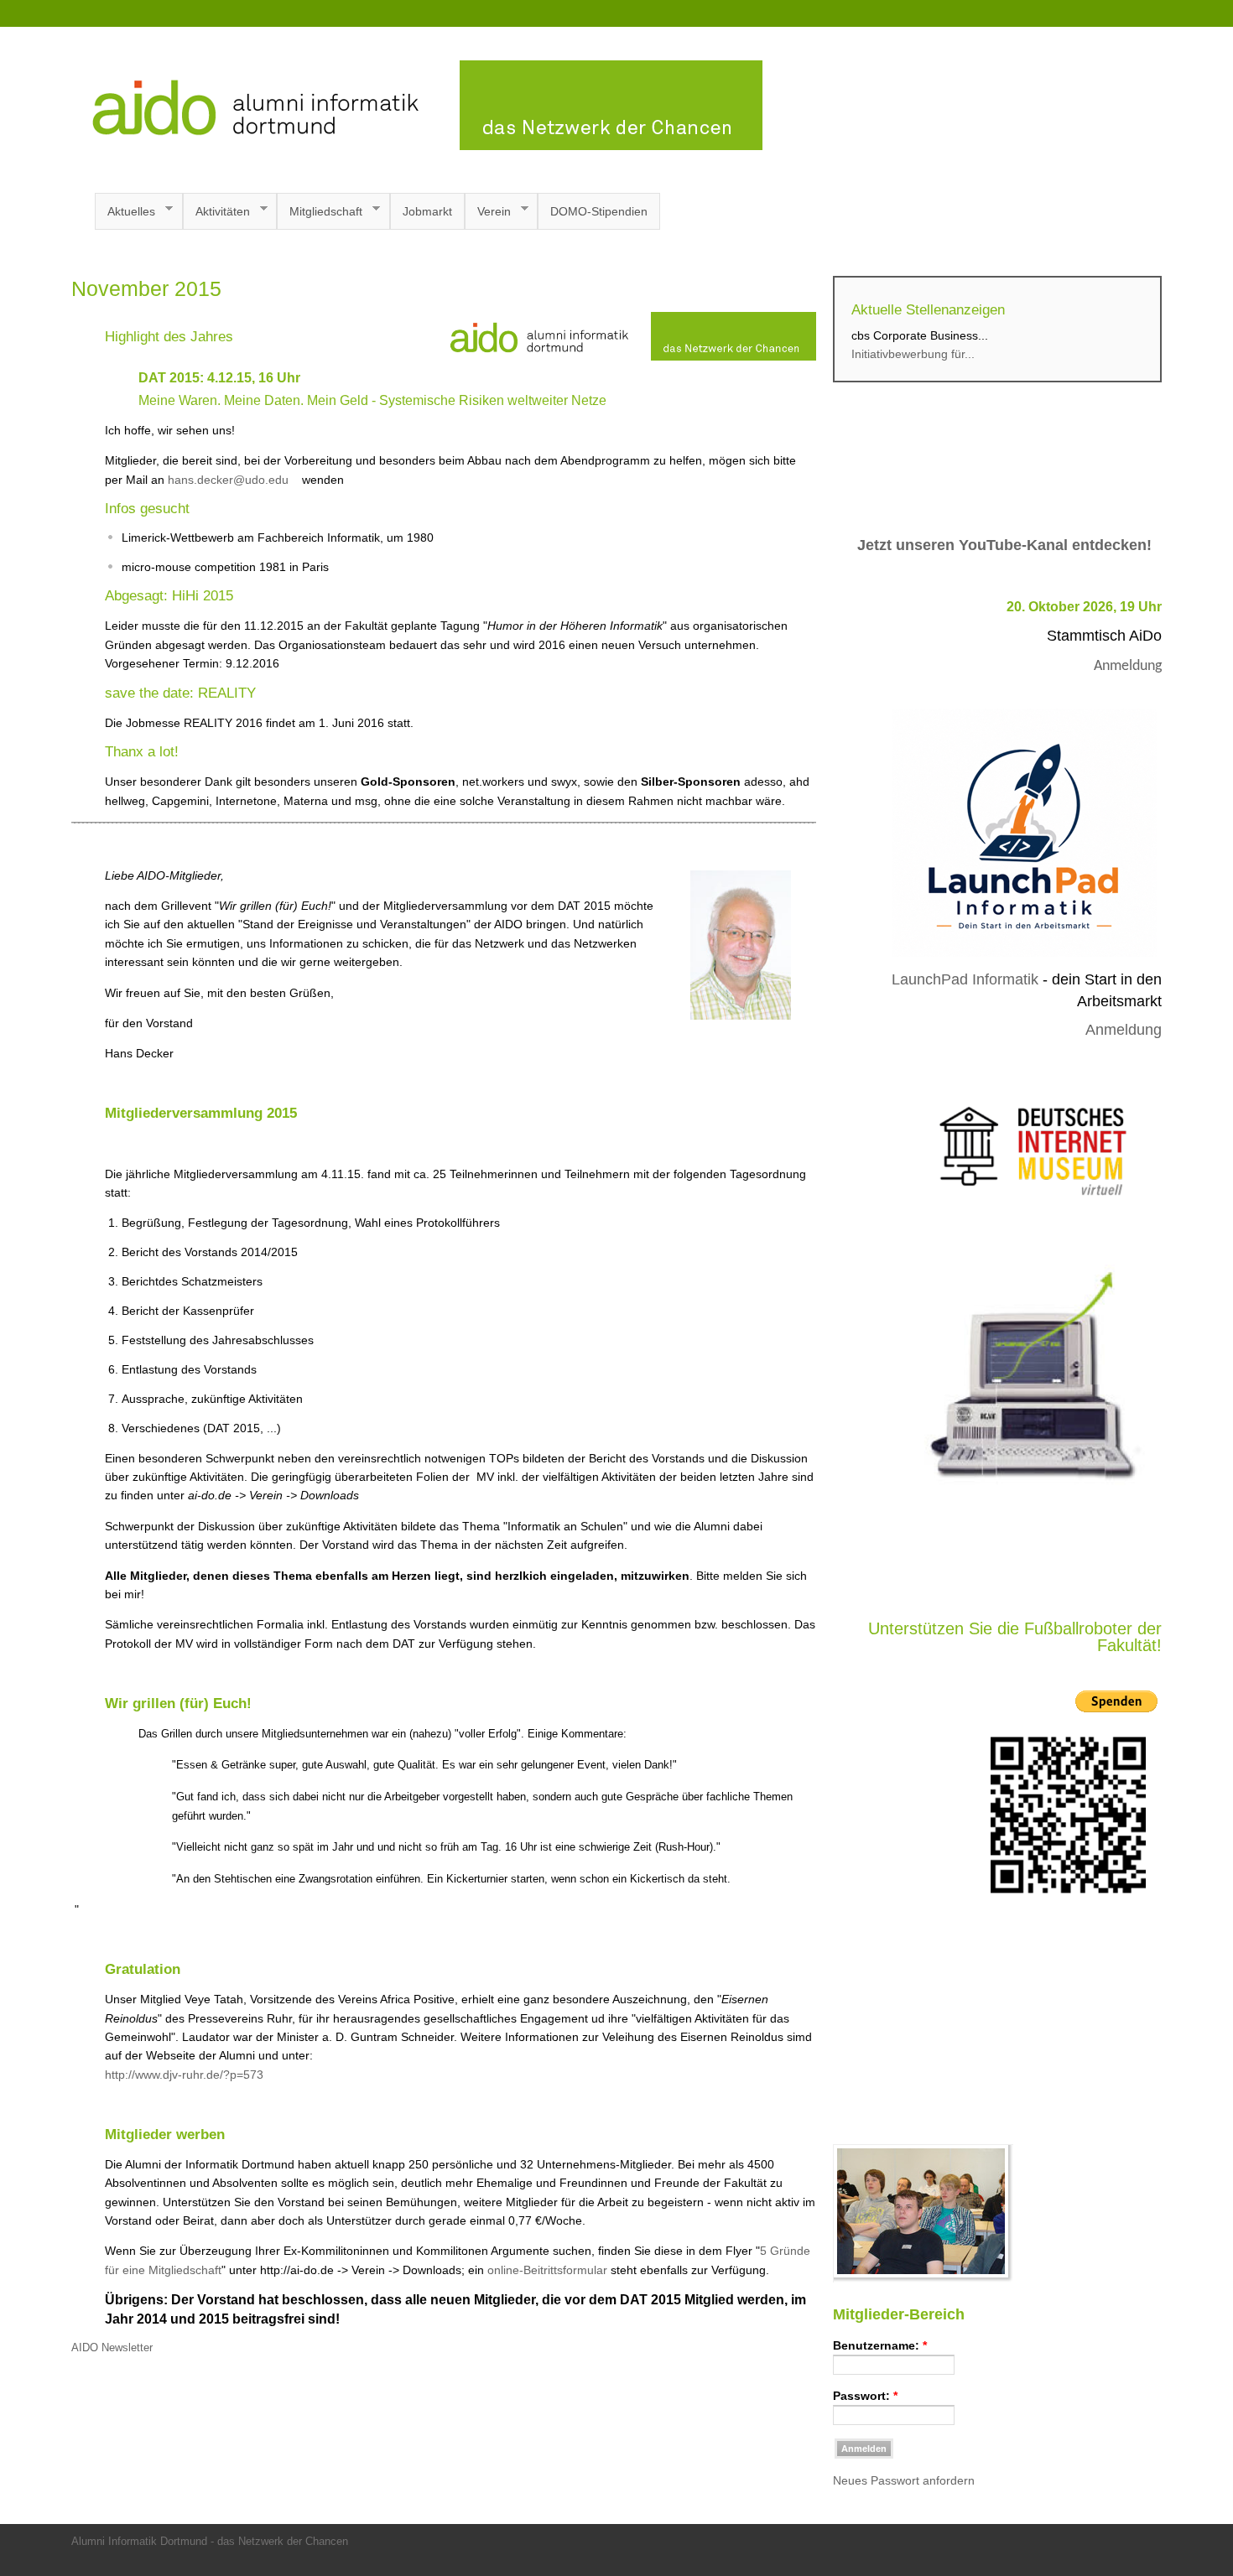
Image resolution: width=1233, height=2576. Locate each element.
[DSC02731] (923, 2278)
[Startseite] (417, 146)
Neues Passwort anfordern (904, 2480)
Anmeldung (1128, 666)
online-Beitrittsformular (547, 2270)
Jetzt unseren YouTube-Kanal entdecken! (1004, 545)
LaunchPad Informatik (965, 979)
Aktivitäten (216, 212)
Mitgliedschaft (320, 212)
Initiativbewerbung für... (913, 354)
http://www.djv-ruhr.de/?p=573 (184, 2075)
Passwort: (865, 2396)
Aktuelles (125, 212)
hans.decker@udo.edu (230, 480)
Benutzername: (880, 2345)
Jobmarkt (427, 211)
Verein (488, 212)
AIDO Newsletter (112, 2348)
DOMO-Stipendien (599, 211)
